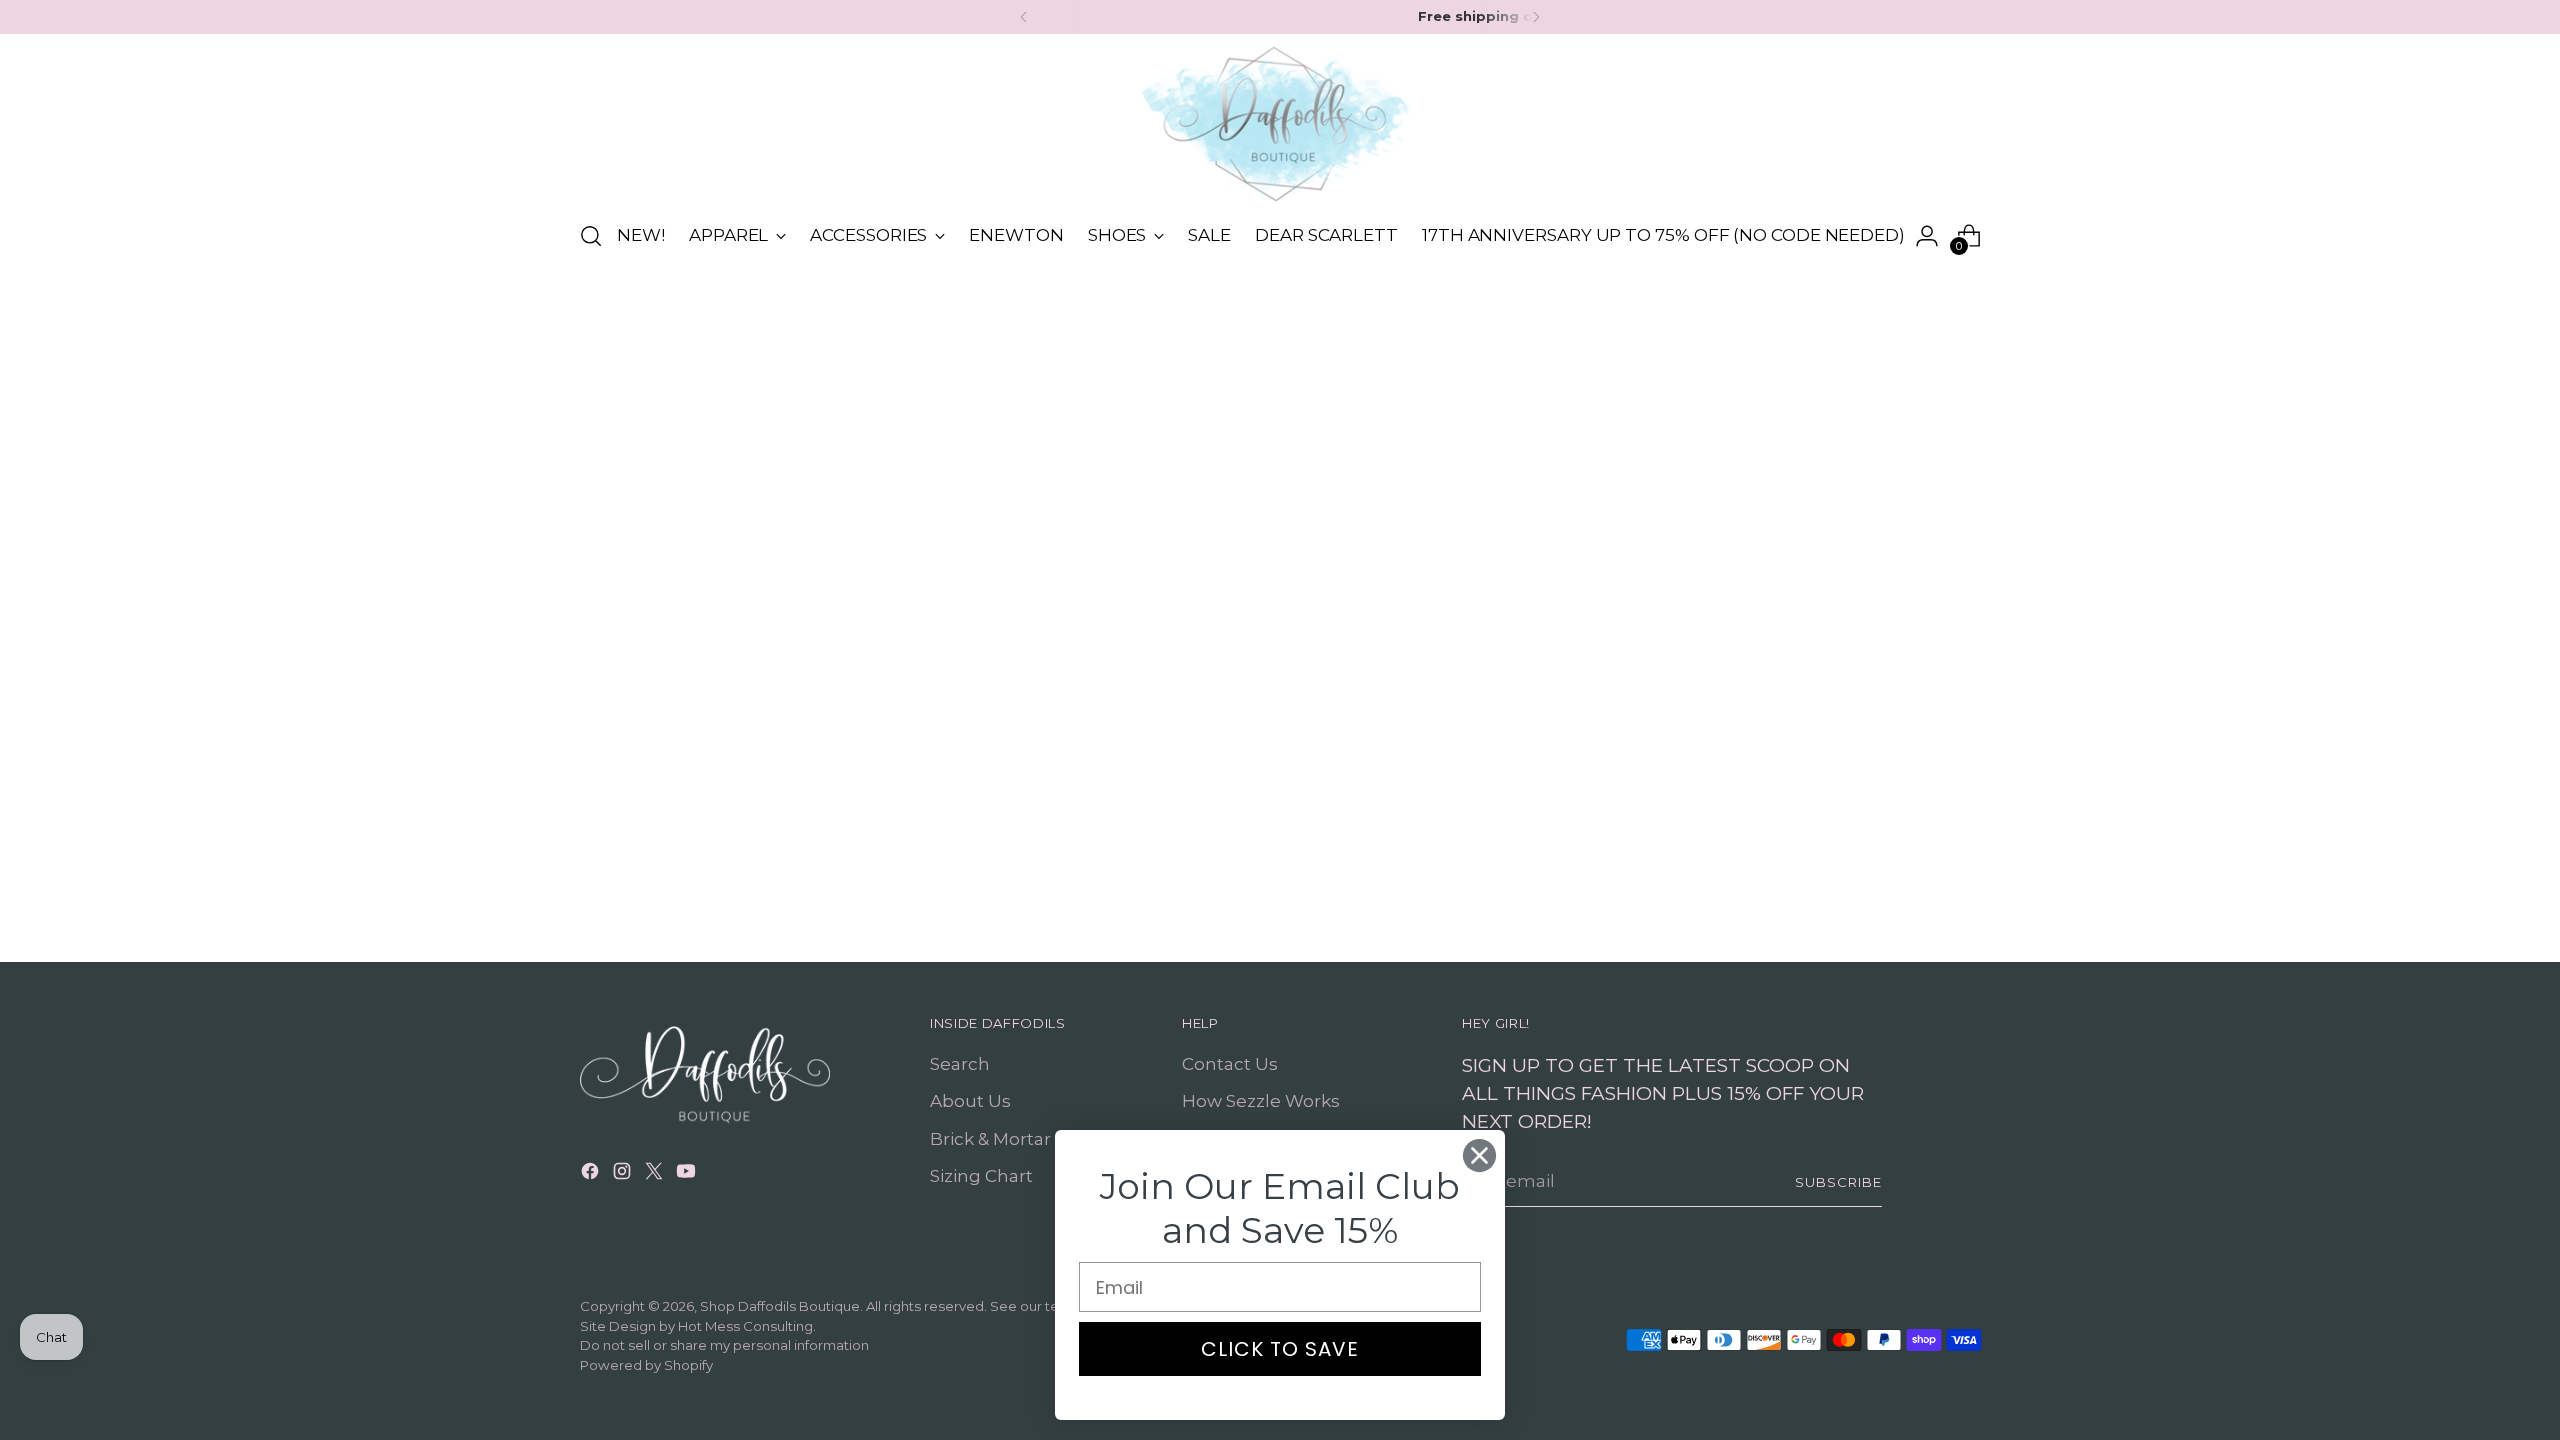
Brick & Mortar (990, 1139)
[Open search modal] (591, 236)
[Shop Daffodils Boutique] (1280, 124)
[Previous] (1024, 17)
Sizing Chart (981, 1176)
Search (960, 1064)
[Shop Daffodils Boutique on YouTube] (688, 1175)
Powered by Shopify (646, 1365)
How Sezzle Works (1261, 1101)
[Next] (1536, 17)
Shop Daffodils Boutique (780, 1306)
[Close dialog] (1479, 1155)
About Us (970, 1101)
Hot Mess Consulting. (747, 1326)
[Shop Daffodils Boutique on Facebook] (592, 1175)
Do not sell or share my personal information (724, 1345)
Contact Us (1230, 1064)
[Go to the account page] (1927, 236)
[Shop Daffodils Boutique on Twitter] (656, 1175)
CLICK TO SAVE (1280, 1349)
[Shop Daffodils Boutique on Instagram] (624, 1175)
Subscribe (1838, 1182)
